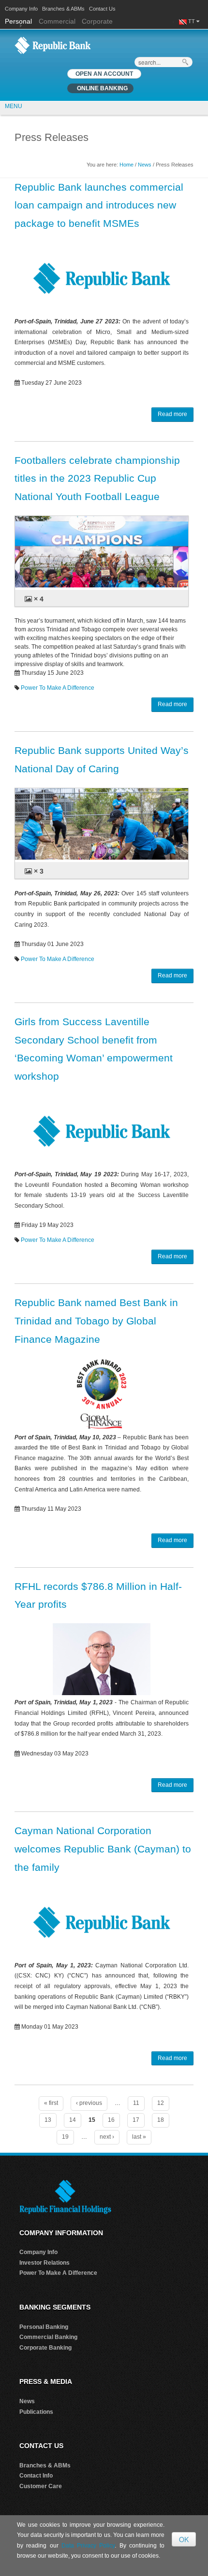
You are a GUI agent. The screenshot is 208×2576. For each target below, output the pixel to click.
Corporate (97, 21)
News (145, 165)
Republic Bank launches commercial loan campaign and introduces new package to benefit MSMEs (99, 205)
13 (48, 2120)
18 (161, 2120)
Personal (19, 21)
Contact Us (102, 9)
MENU (14, 106)
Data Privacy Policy (88, 2546)
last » (139, 2137)
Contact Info (36, 2476)
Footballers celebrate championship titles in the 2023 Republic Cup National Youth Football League (97, 479)
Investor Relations (45, 2263)
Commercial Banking (48, 2337)
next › (107, 2137)
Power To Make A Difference (58, 688)
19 (65, 2137)
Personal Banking (44, 2327)
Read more (172, 414)
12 (161, 2103)
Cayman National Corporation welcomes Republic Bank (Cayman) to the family (103, 1849)
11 (136, 2103)
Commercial (57, 21)
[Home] (53, 45)
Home (126, 165)
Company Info (21, 9)
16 (111, 2120)
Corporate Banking (45, 2348)
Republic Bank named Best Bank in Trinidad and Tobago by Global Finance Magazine (96, 1321)
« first (51, 2103)
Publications (36, 2412)
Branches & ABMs (63, 9)
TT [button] (192, 21)
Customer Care (41, 2486)
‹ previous (89, 2103)
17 (136, 2120)
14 (73, 2120)
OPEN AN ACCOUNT (104, 74)
